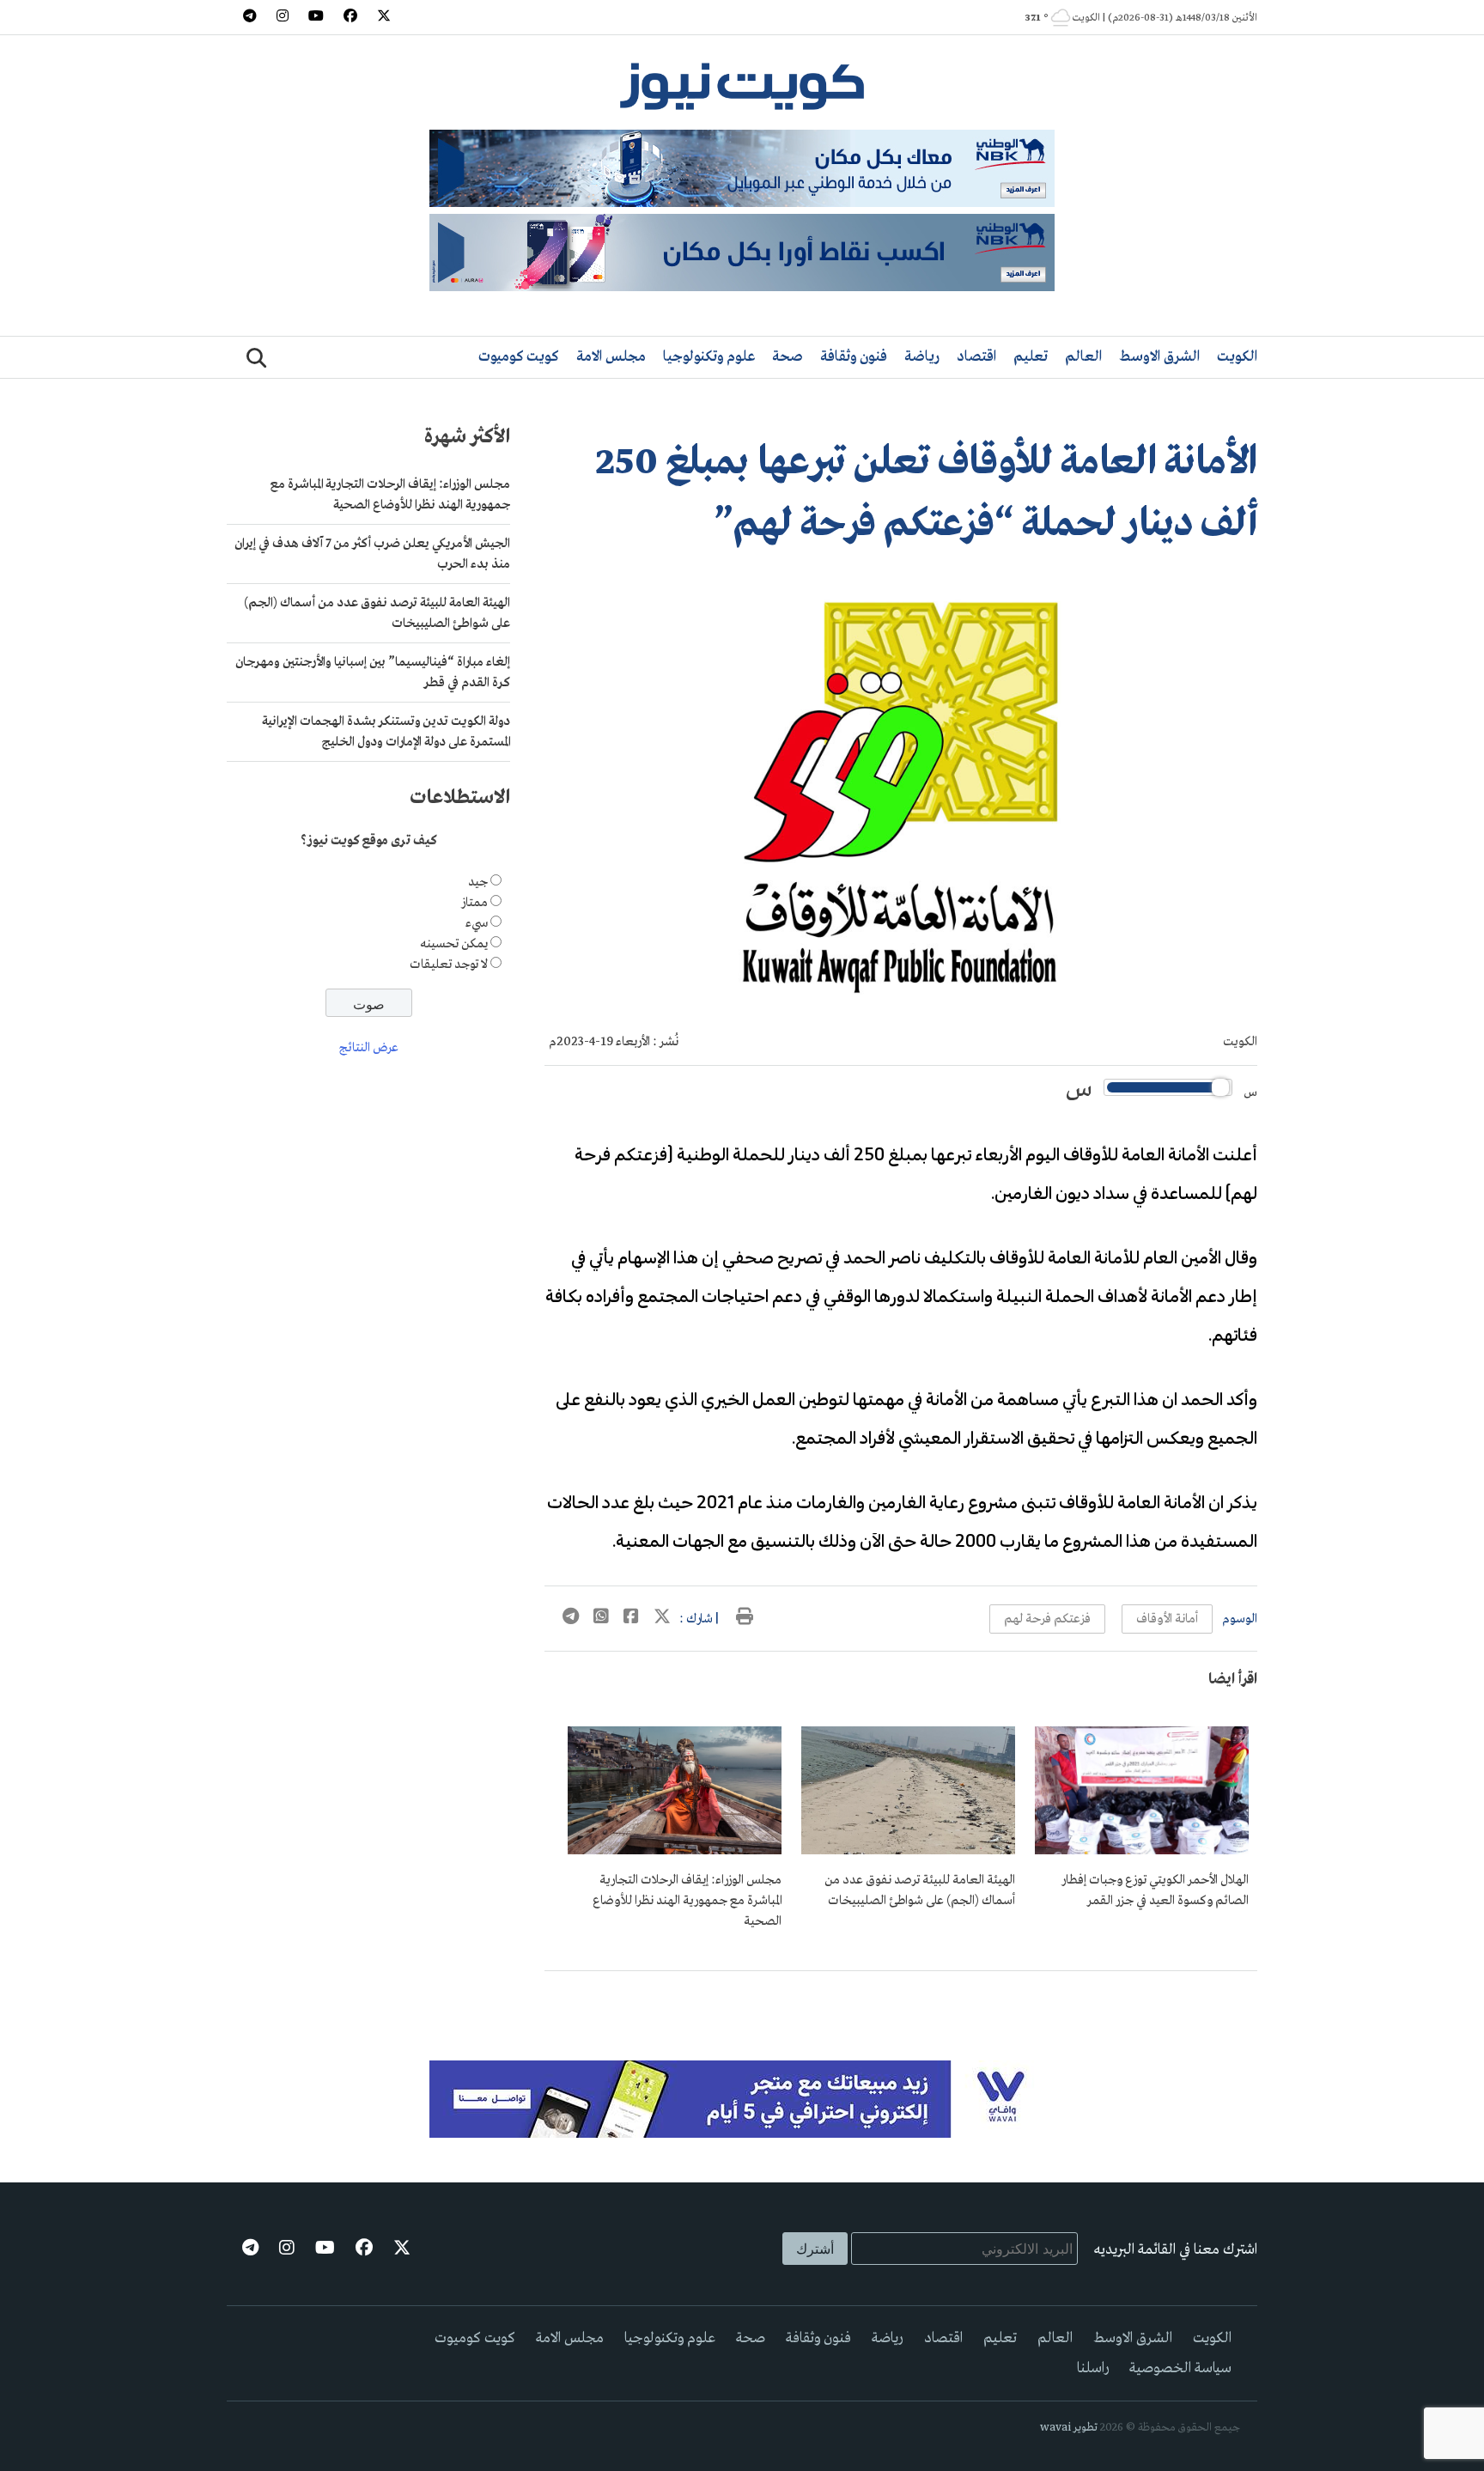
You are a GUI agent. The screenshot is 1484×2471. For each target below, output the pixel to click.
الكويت (1237, 357)
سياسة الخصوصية (1180, 2368)
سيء (477, 923)
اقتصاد (976, 357)
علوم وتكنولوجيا (709, 357)
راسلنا (1093, 2368)
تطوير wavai (1069, 2428)
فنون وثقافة (854, 357)
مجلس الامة (611, 357)
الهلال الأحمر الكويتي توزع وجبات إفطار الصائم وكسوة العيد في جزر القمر (1155, 1890)
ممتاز (474, 903)
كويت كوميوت (519, 357)
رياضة (922, 357)
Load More (901, 1999)
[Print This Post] (745, 1619)
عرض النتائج (369, 1049)
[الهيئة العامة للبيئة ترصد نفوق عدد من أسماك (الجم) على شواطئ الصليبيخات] (908, 1851)
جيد (478, 882)
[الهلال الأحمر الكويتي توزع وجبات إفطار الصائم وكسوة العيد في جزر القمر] (1142, 1851)
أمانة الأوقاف (1167, 1619)
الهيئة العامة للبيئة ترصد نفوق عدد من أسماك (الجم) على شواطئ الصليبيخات (920, 1890)
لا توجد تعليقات (449, 965)
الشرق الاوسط (1159, 357)
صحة (788, 357)
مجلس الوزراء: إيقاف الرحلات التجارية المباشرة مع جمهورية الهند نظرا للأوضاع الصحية (687, 1901)
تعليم (1031, 357)
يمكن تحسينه (454, 944)
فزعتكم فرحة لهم (1047, 1619)
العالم (1083, 357)
